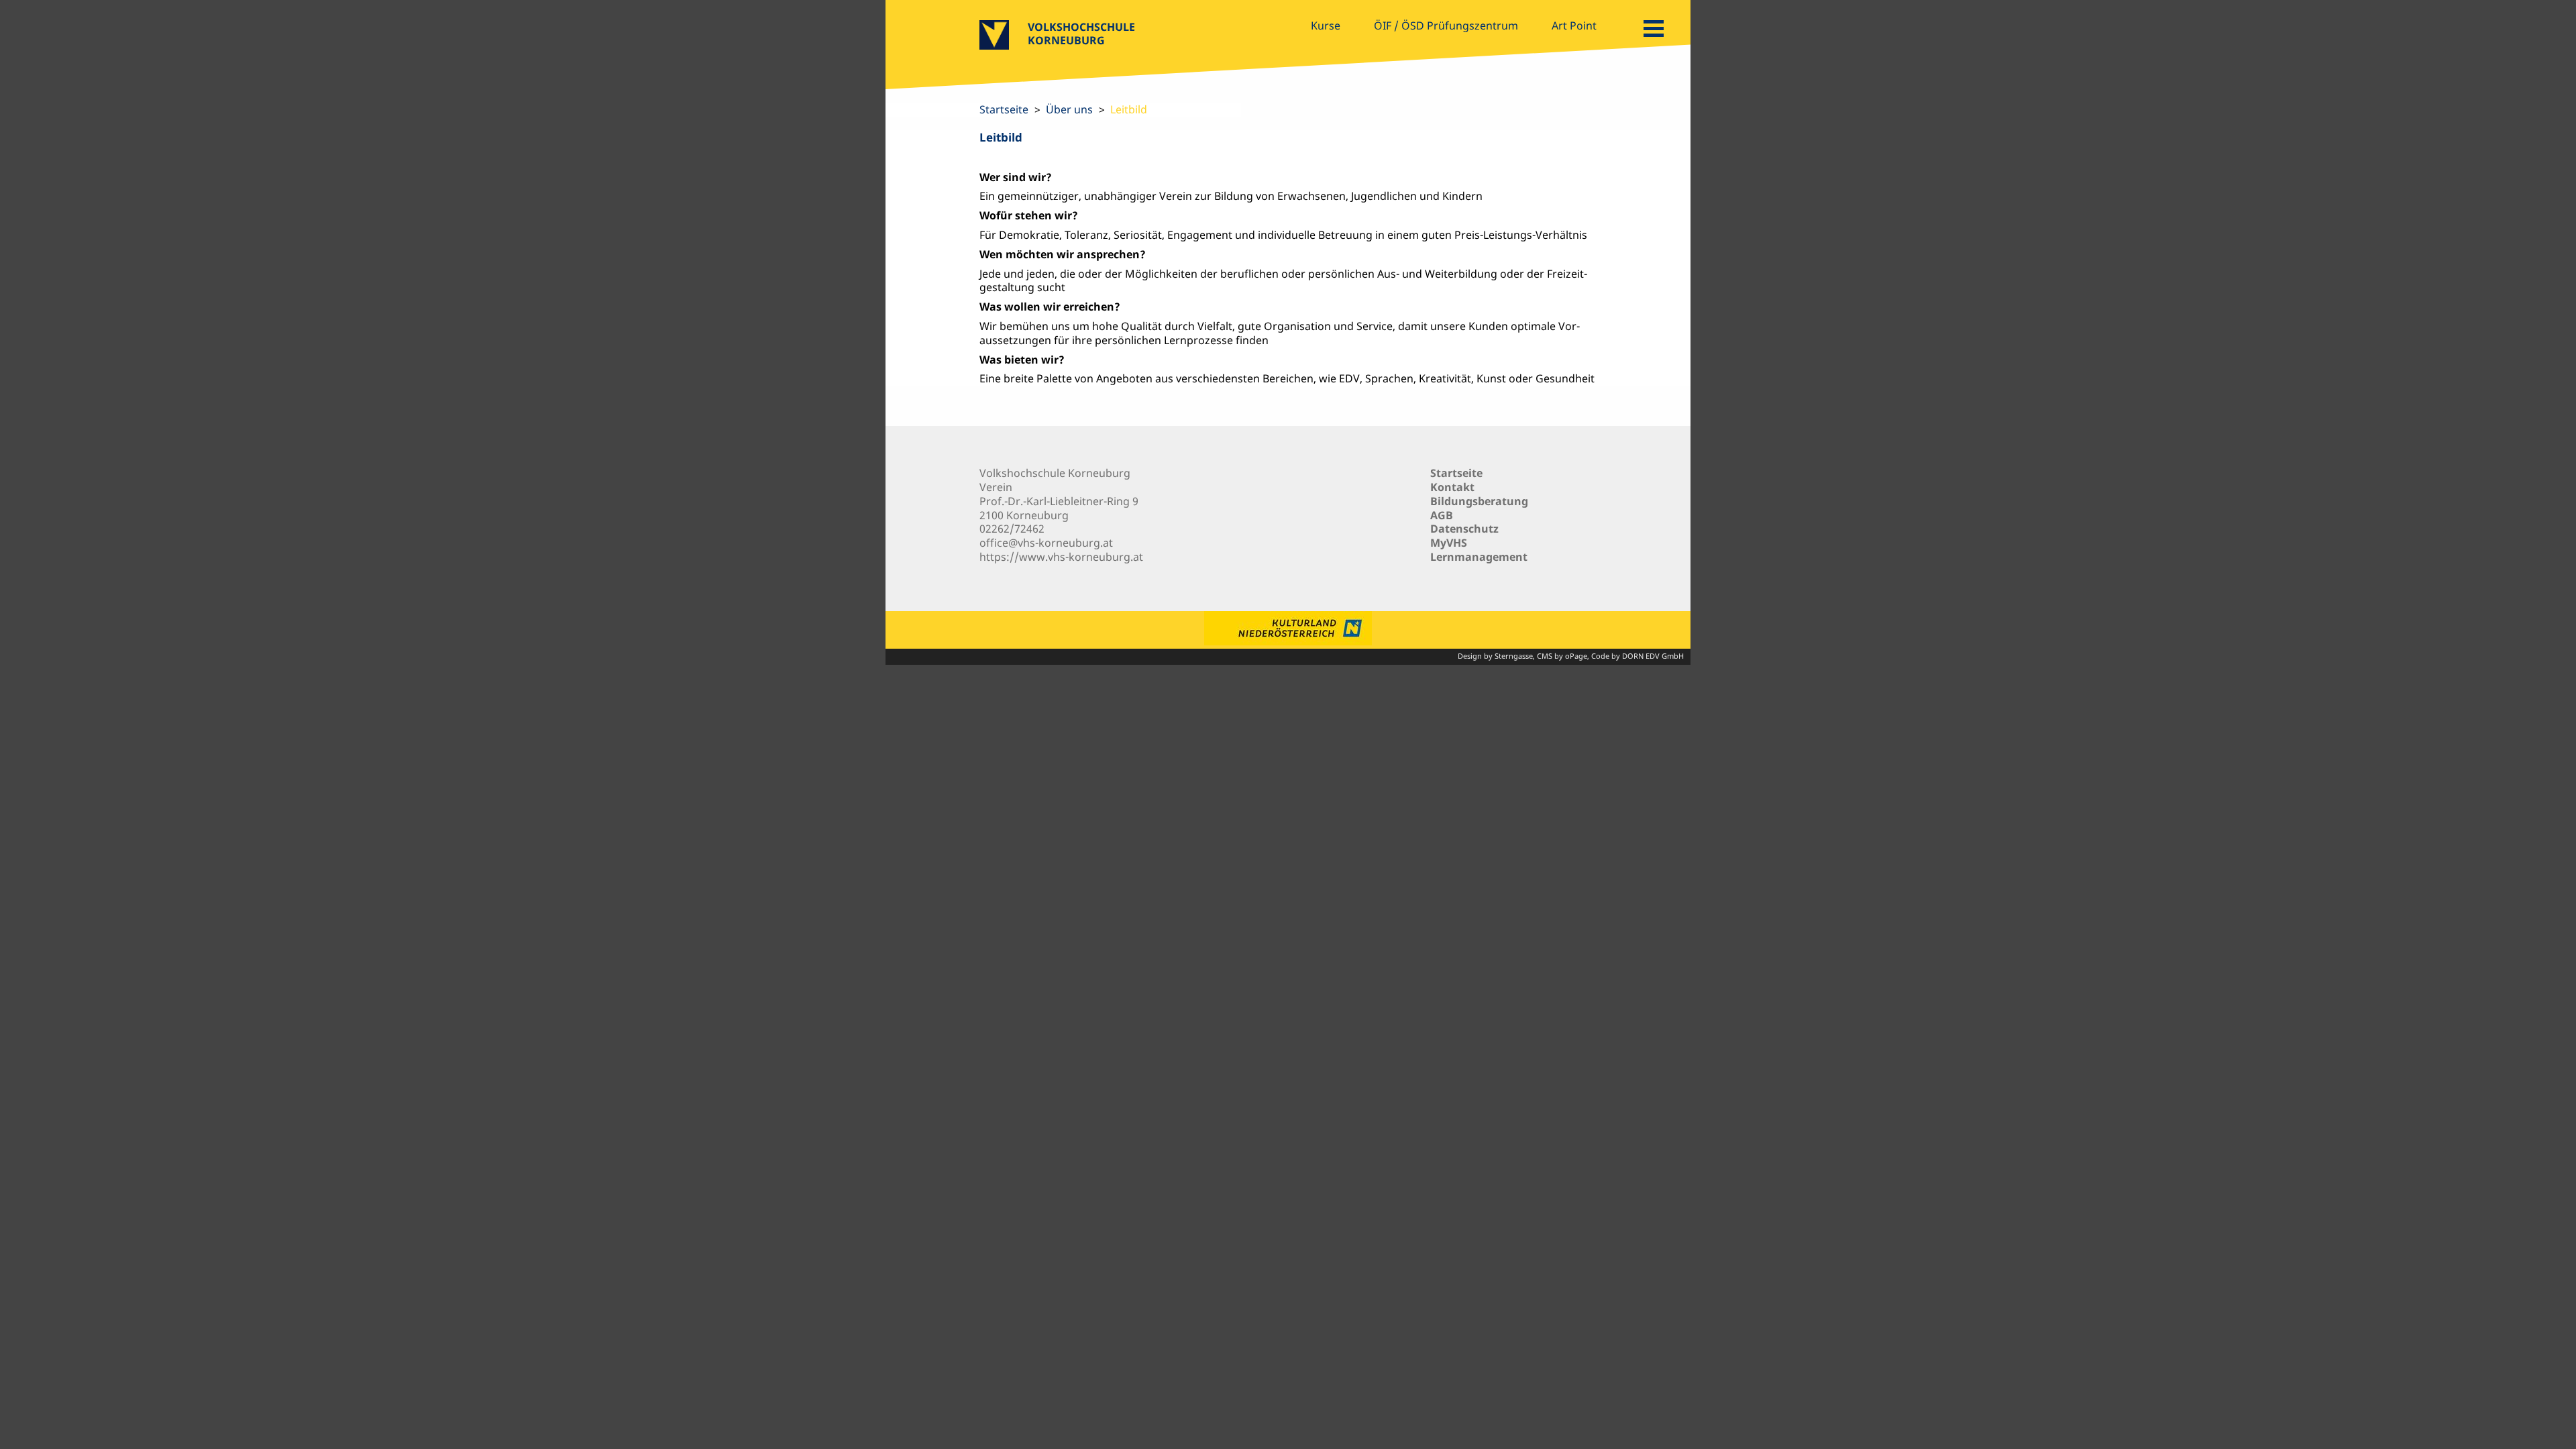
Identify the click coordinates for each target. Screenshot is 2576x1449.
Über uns (1069, 109)
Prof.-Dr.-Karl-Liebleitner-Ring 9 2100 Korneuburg (1059, 508)
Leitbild (1129, 109)
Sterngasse (1514, 656)
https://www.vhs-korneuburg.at (1061, 557)
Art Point (1574, 25)
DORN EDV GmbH (1653, 656)
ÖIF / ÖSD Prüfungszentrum (1446, 25)
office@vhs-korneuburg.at (1046, 543)
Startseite (1004, 109)
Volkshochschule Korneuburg (1081, 34)
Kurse (1326, 25)
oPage (1576, 656)
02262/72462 (1012, 529)
